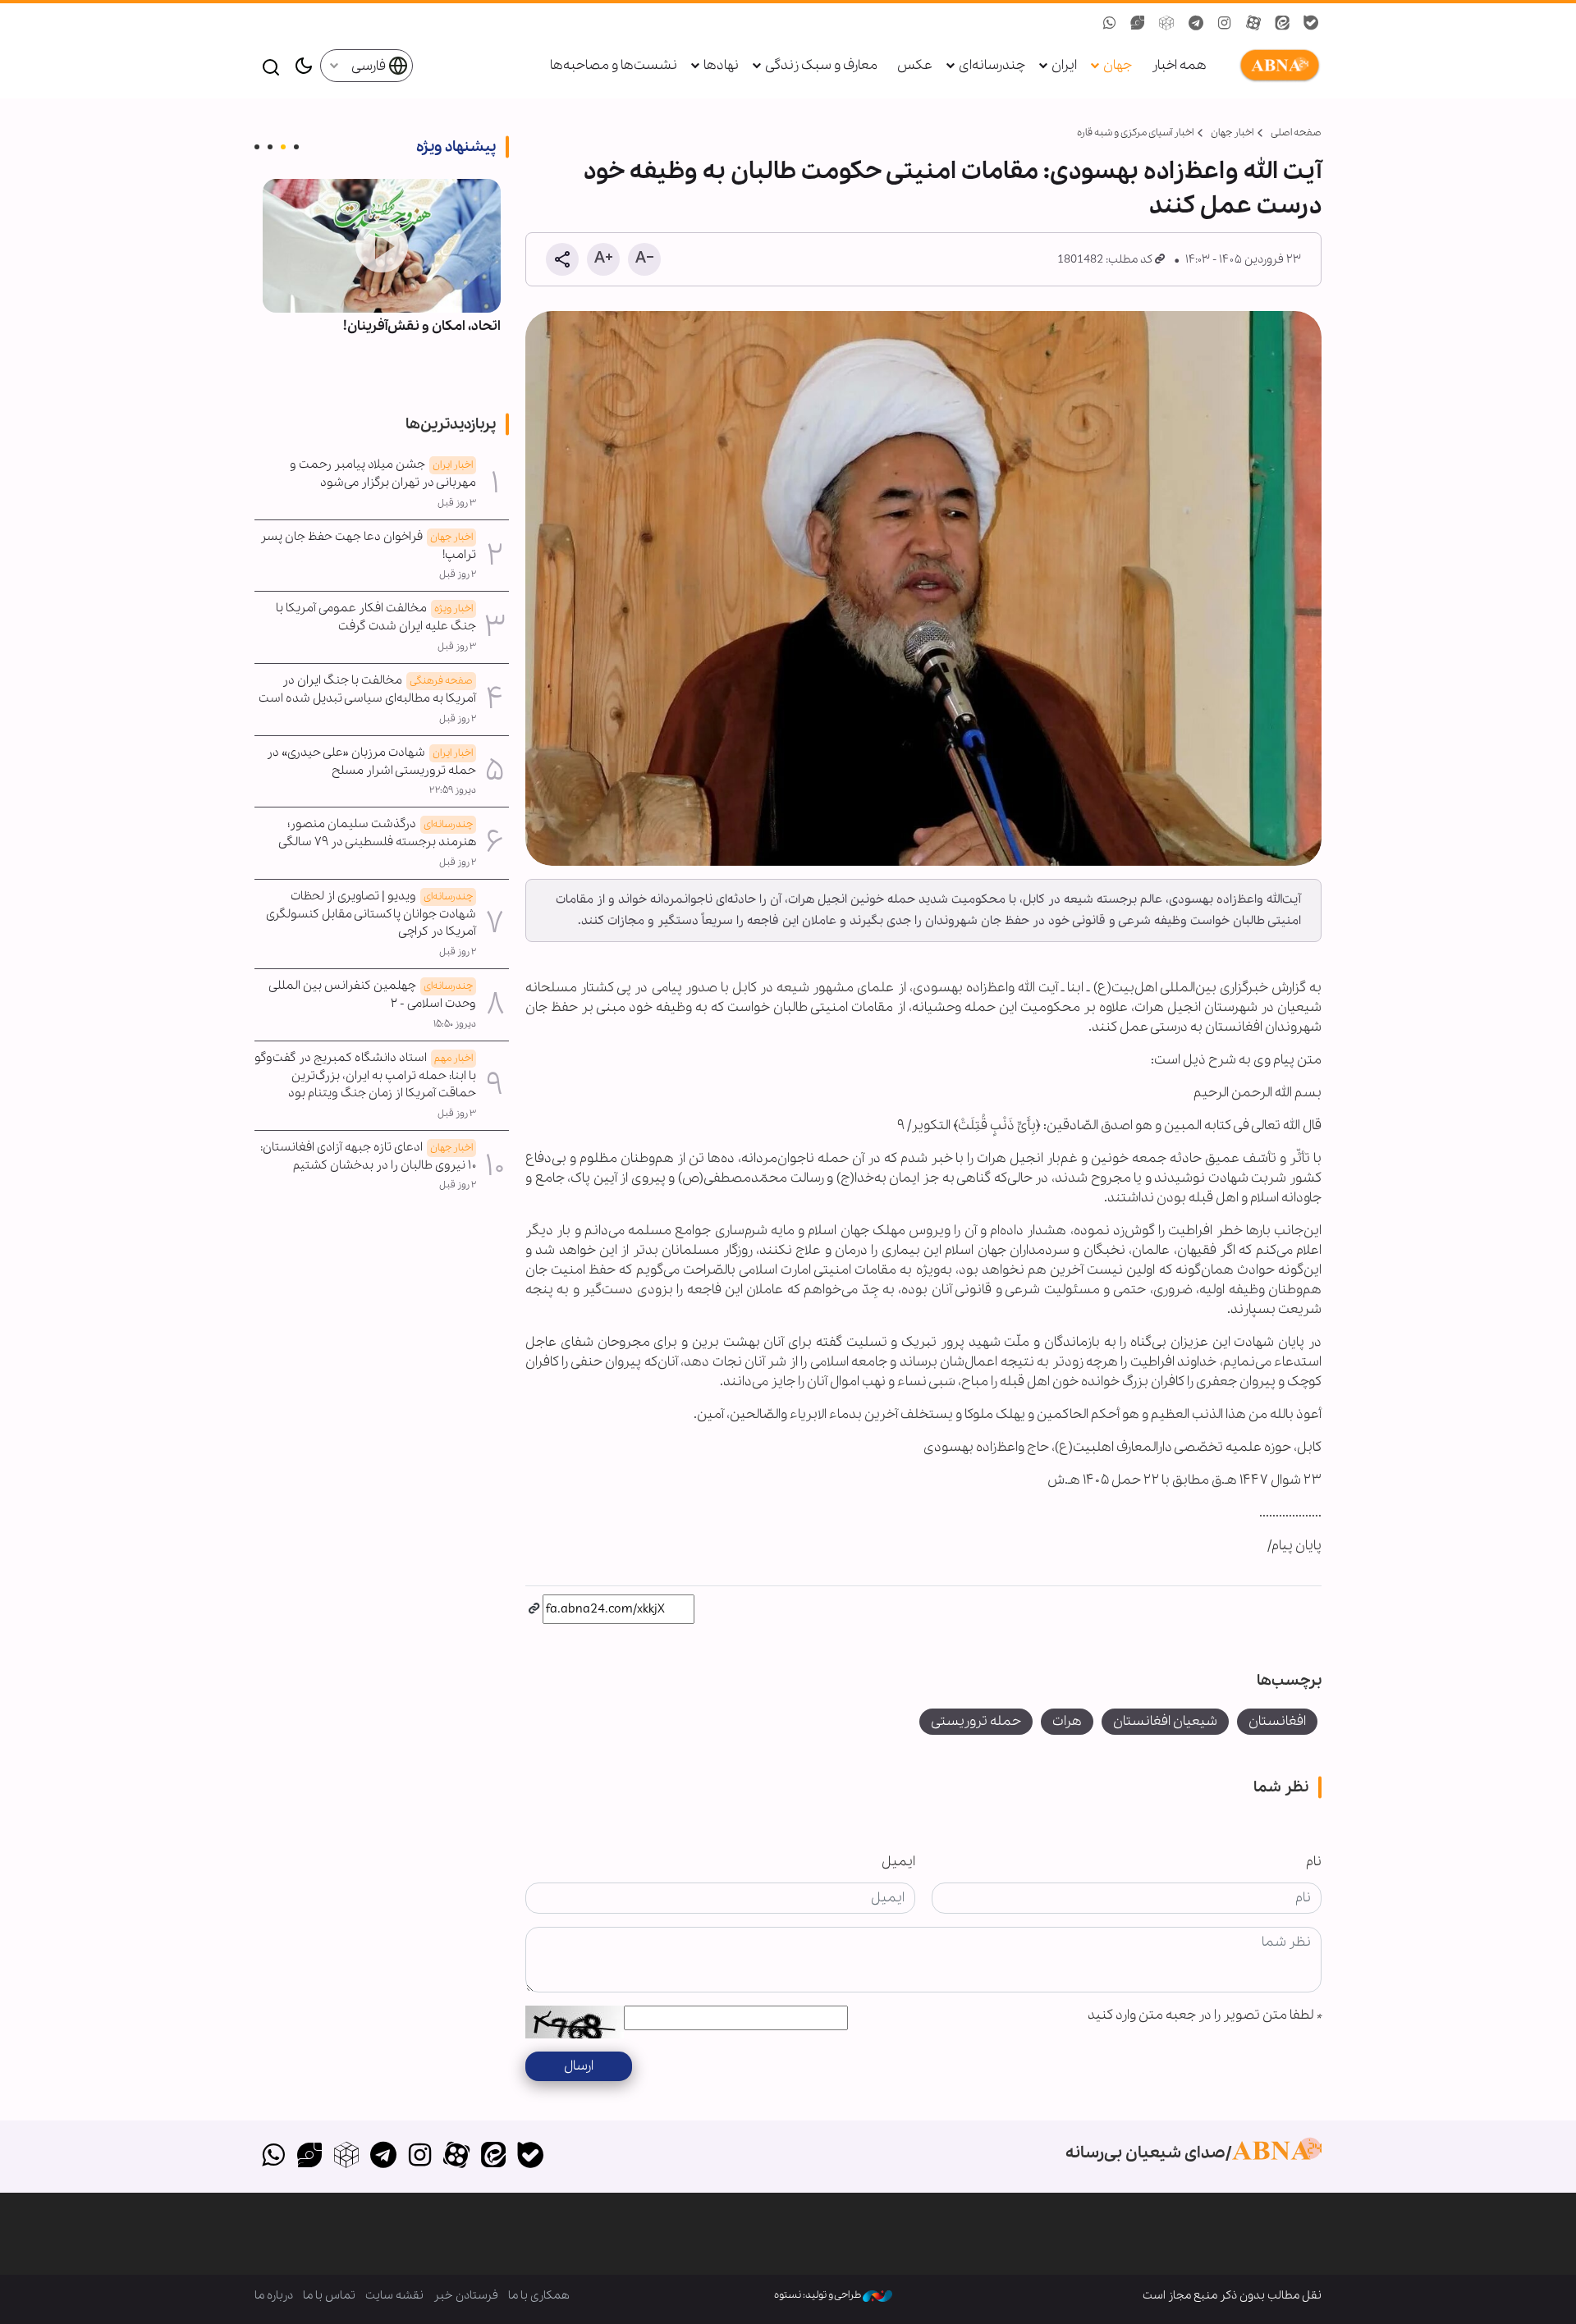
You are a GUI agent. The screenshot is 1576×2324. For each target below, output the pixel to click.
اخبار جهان (1232, 133)
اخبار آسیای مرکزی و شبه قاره (1135, 133)
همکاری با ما (539, 2295)
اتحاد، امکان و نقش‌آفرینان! (422, 326)
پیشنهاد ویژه (456, 147)
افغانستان (1277, 1721)
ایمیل (898, 1862)
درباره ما (274, 2295)
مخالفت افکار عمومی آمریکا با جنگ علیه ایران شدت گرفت (376, 617)
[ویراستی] (310, 2157)
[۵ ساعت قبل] (382, 246)
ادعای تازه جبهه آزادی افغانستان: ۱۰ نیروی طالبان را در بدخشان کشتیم (368, 1156)
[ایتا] (494, 2157)
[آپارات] (457, 2157)
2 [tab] (283, 147)
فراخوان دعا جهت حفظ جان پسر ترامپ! (368, 546)
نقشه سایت (394, 2295)
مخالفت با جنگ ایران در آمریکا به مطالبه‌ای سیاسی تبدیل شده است (367, 689)
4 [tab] (257, 147)
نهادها (721, 65)
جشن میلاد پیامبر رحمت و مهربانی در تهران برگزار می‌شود (383, 473)
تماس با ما (329, 2295)
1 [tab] (296, 147)
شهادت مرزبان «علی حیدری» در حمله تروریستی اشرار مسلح (371, 762)
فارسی (370, 66)
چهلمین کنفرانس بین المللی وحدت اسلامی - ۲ (373, 995)
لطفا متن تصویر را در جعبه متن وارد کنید (1205, 2015)
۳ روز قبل (457, 503)
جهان (1118, 65)
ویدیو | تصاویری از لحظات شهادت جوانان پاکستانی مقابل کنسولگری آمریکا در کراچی (371, 914)
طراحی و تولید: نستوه (818, 2295)
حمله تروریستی (976, 1721)
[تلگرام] (383, 2157)
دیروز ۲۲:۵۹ (453, 790)
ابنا (1276, 66)
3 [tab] (270, 147)
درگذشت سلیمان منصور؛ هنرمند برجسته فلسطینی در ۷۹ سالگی (377, 833)
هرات (1067, 1721)
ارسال (579, 2066)
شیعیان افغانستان (1165, 1721)
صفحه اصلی (1296, 133)
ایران (1064, 65)
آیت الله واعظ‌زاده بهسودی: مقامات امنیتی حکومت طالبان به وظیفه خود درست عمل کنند (953, 189)
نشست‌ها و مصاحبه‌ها (614, 65)
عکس (915, 65)
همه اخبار (1179, 65)
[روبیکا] (347, 2157)
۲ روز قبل (458, 574)
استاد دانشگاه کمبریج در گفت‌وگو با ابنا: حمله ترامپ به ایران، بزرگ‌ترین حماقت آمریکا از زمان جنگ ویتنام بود (365, 1076)
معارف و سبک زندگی (821, 65)
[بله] (530, 2157)
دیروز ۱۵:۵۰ (455, 1024)
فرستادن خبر (466, 2295)
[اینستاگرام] (420, 2157)
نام (1314, 1862)
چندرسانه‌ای (992, 65)
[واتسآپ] (273, 2157)
